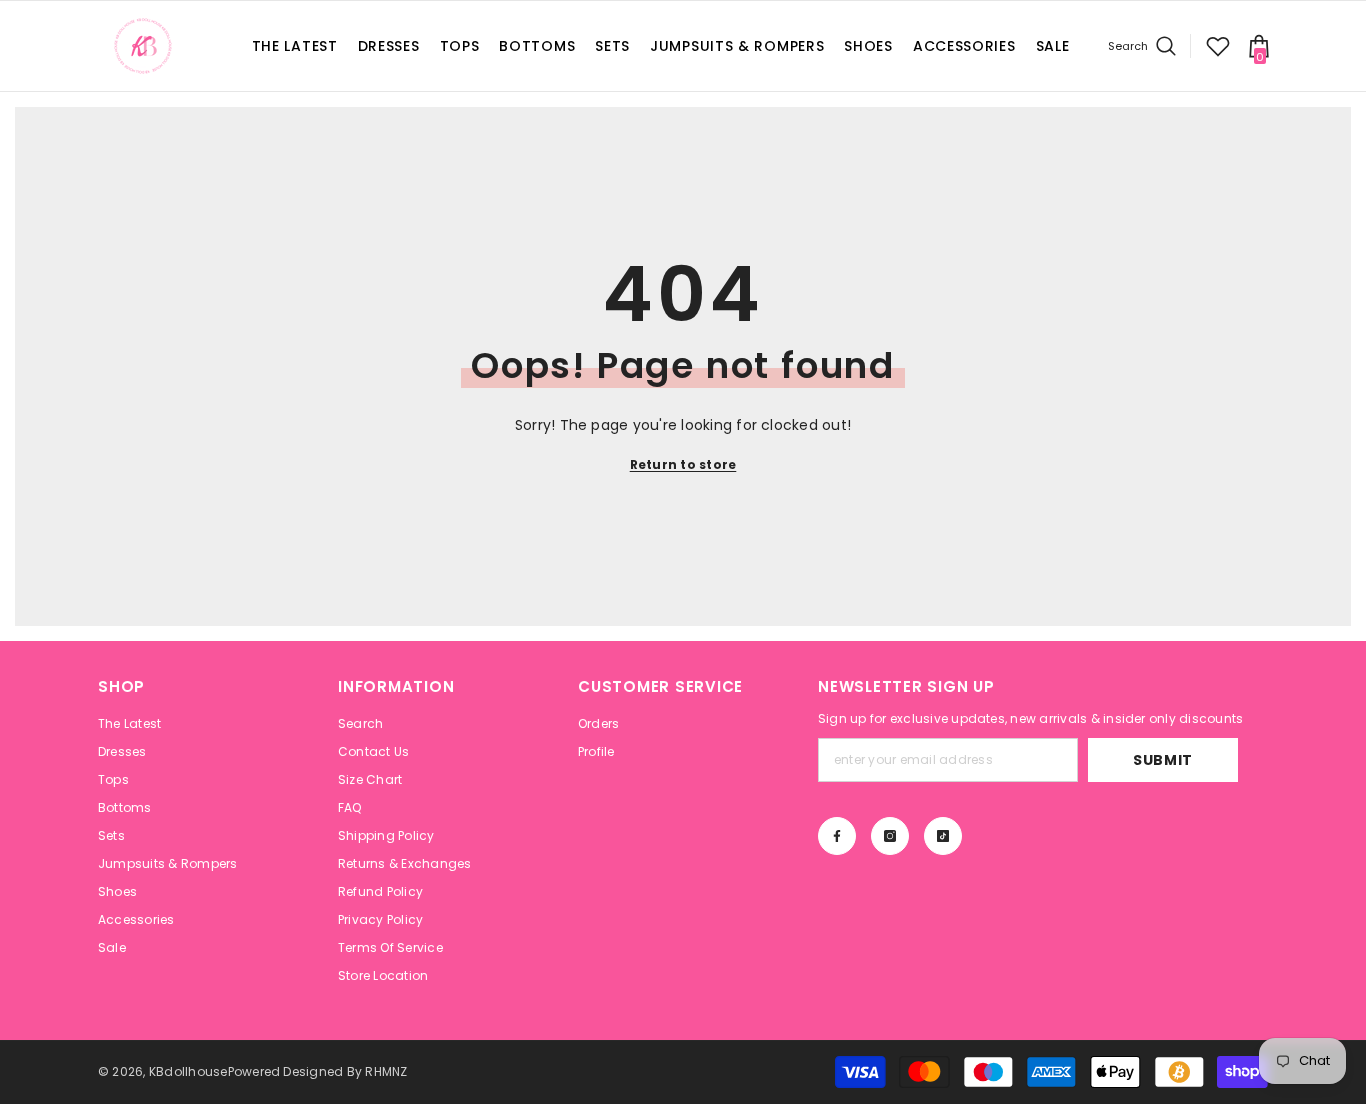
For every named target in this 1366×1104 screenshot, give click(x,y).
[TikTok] (943, 836)
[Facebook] (837, 836)
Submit (1163, 760)
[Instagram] (890, 836)
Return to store (683, 464)
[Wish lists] (1218, 46)
